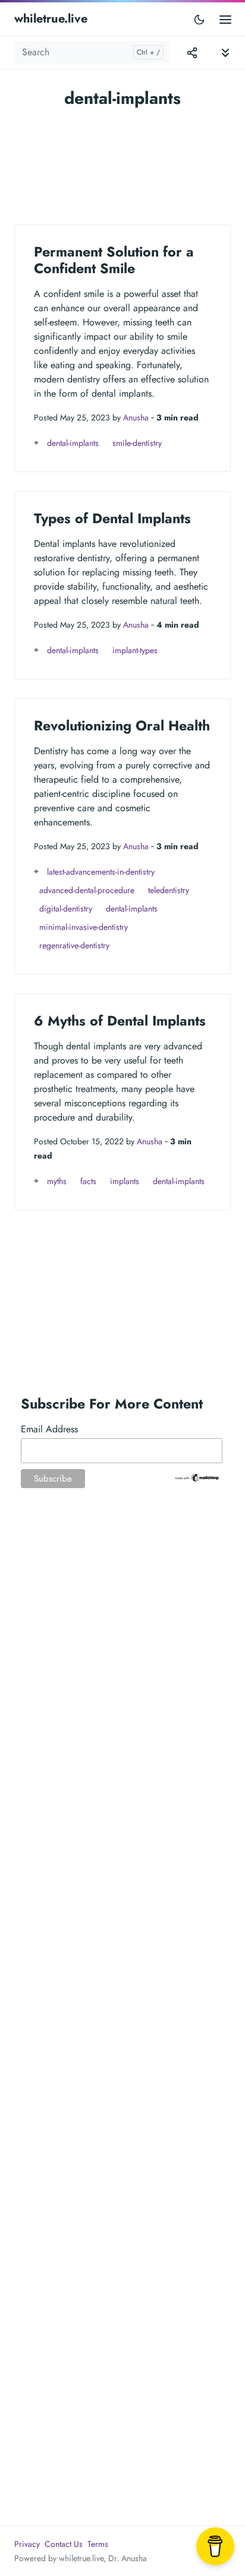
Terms (98, 2544)
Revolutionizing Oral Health (122, 726)
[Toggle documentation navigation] (225, 53)
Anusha (136, 417)
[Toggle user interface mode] (199, 19)
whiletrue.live (51, 19)
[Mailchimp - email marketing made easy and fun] (197, 1477)
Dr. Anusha (128, 2558)
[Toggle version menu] (192, 52)
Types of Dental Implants (112, 518)
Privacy (27, 2544)
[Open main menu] (225, 19)
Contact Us (64, 2544)
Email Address (49, 1429)
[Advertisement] (122, 161)
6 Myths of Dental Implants (120, 1021)
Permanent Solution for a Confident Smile (114, 260)
